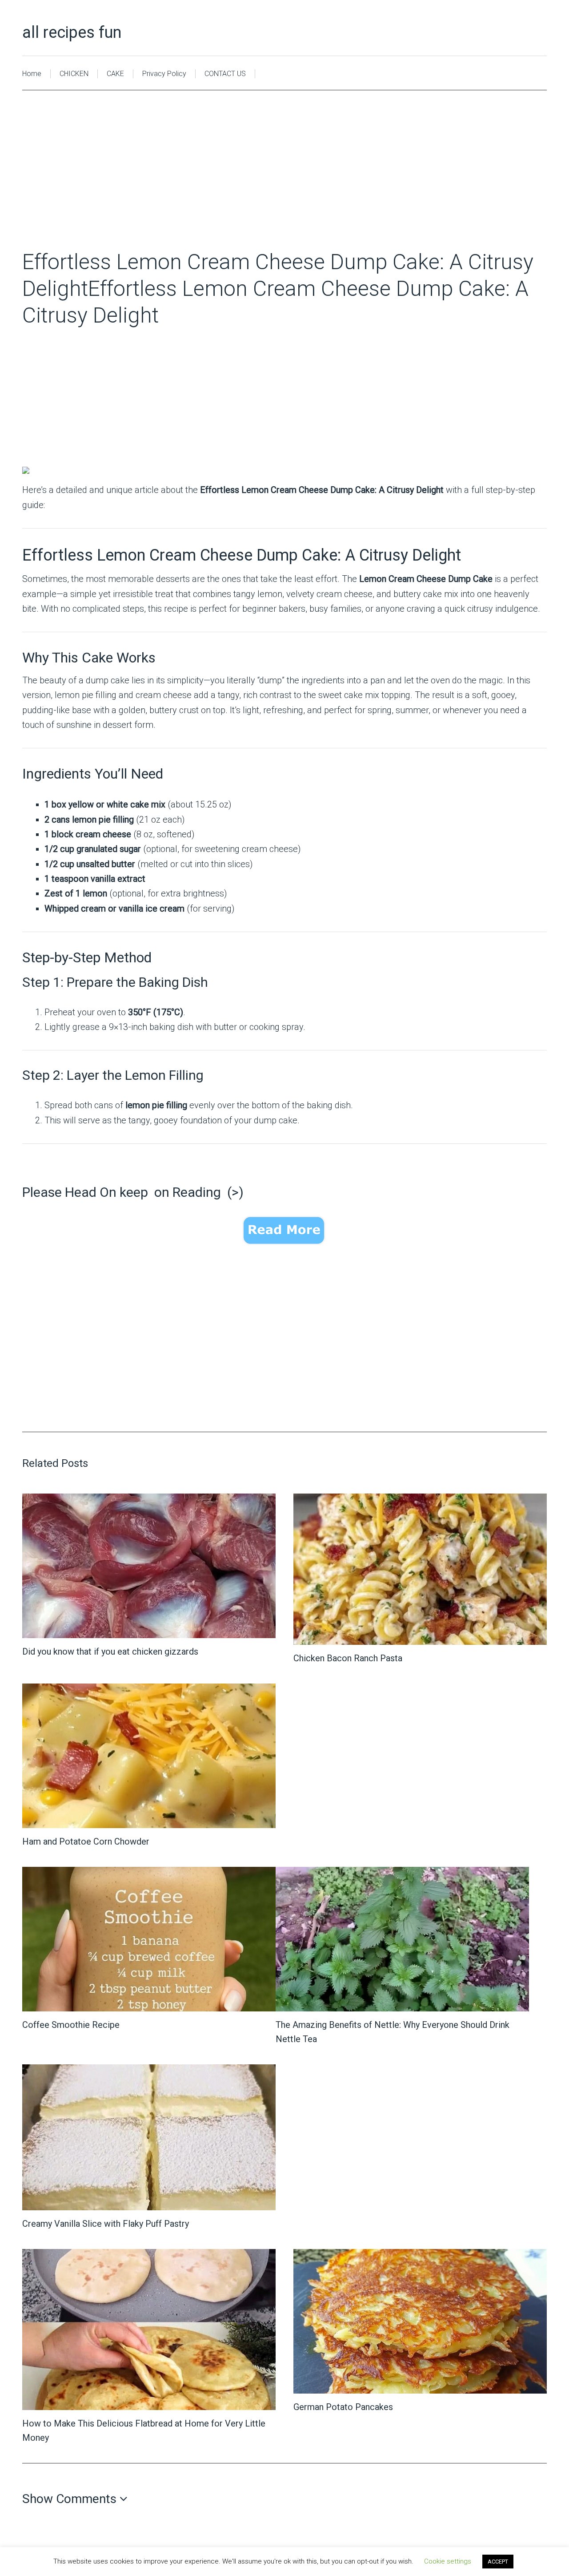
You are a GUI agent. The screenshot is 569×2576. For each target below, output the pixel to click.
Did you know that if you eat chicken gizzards (110, 1651)
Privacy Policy (164, 74)
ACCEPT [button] (498, 2562)
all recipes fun (72, 32)
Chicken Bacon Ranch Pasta (348, 1658)
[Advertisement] (284, 183)
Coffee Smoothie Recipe (71, 2025)
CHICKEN (74, 74)
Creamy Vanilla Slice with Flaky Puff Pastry (106, 2224)
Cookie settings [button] (448, 2561)
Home (32, 74)
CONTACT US (225, 74)
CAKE (115, 74)
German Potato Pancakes (343, 2407)
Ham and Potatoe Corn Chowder (86, 1841)
